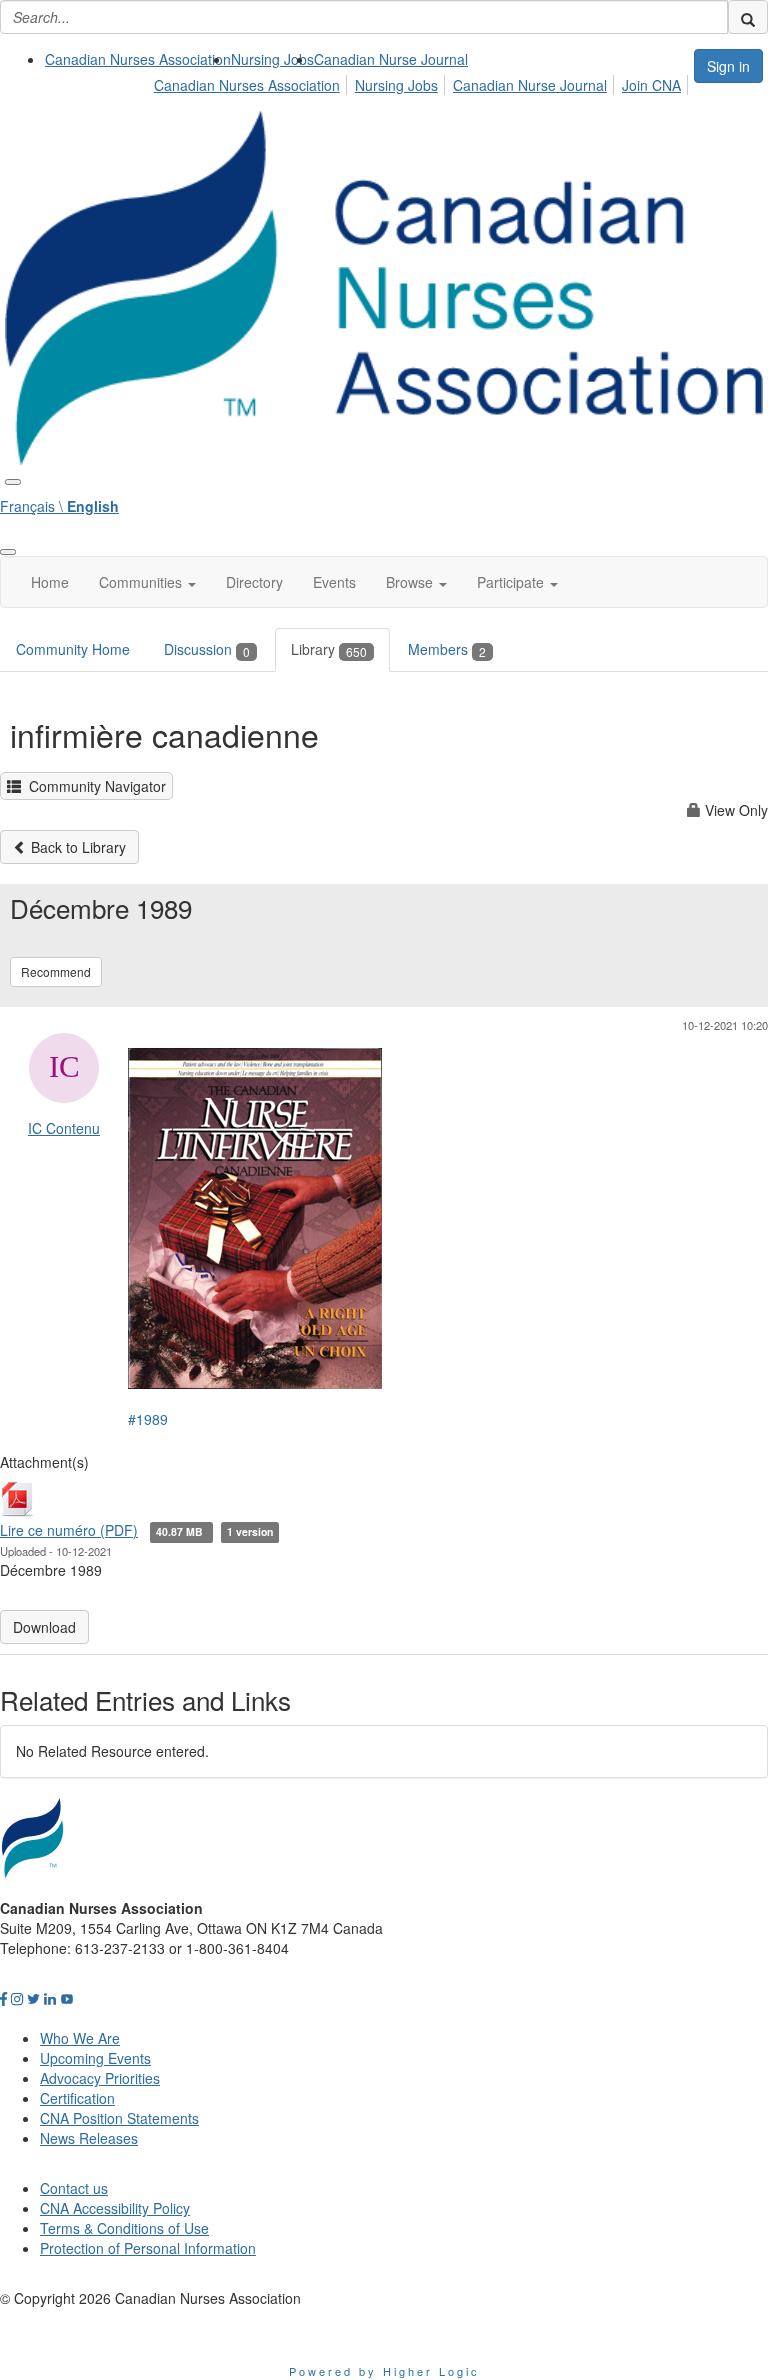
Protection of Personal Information (148, 2248)
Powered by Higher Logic (384, 2371)
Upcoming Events (95, 2058)
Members (447, 649)
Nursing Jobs (272, 59)
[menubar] (423, 82)
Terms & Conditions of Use (124, 2228)
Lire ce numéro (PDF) (69, 1530)
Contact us (74, 2188)
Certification (77, 2098)
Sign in (728, 66)
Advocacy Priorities (100, 2078)
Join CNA (651, 85)
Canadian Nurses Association (138, 59)
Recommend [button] (56, 971)
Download (44, 1627)
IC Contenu (64, 1128)
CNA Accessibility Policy (115, 2208)
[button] (147, 582)
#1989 (148, 1419)
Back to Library (76, 847)
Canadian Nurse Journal (391, 59)
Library (329, 649)
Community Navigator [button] (93, 786)
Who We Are (80, 2038)
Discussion (207, 649)
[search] (748, 17)
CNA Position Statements (119, 2118)
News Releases (89, 2138)
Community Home (73, 649)
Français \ (59, 506)
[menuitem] (138, 59)
